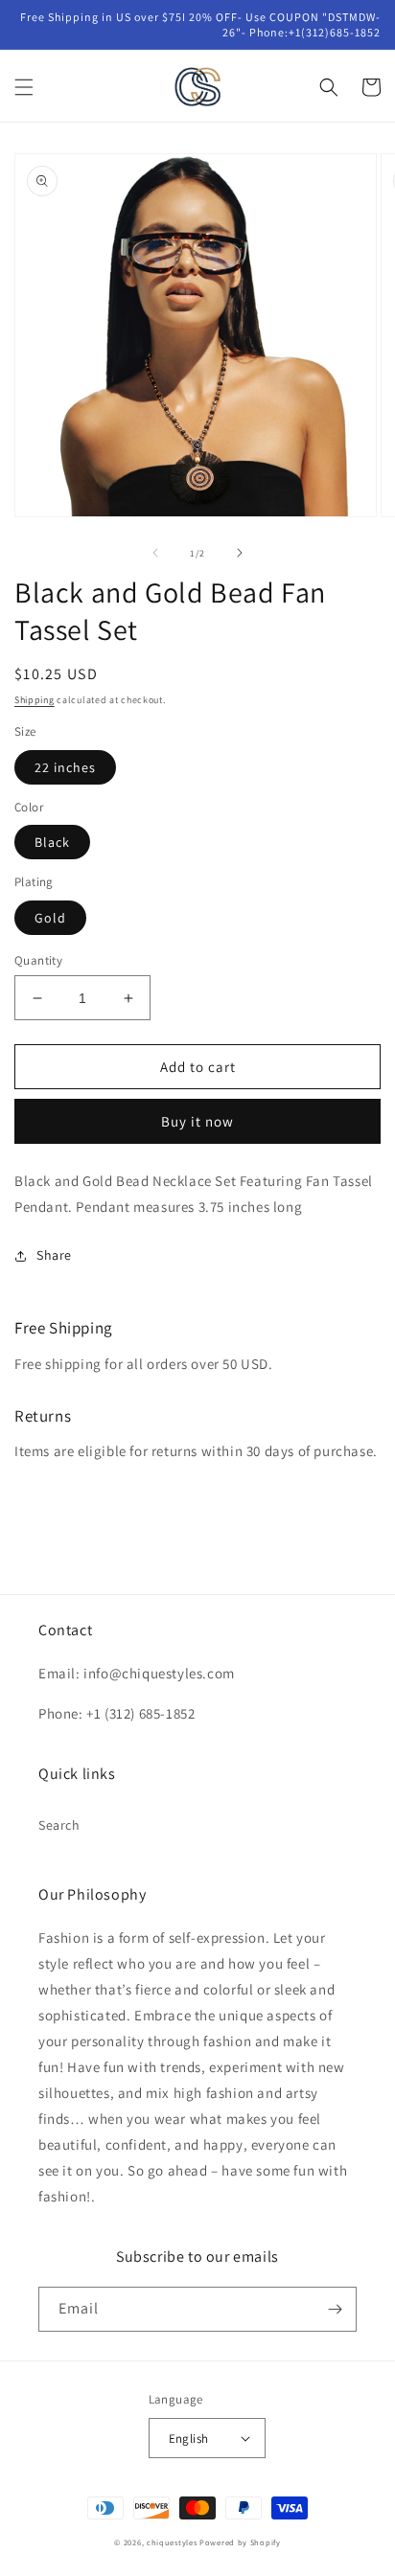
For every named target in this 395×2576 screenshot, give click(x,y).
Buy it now (197, 1121)
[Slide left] (155, 553)
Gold (50, 918)
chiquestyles (172, 2542)
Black (52, 842)
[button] (24, 87)
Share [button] (54, 1255)
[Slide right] (240, 553)
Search (59, 1825)
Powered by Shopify (240, 2542)
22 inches (65, 767)
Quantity (38, 960)
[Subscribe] (335, 2309)
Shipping (35, 700)
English (189, 2439)
